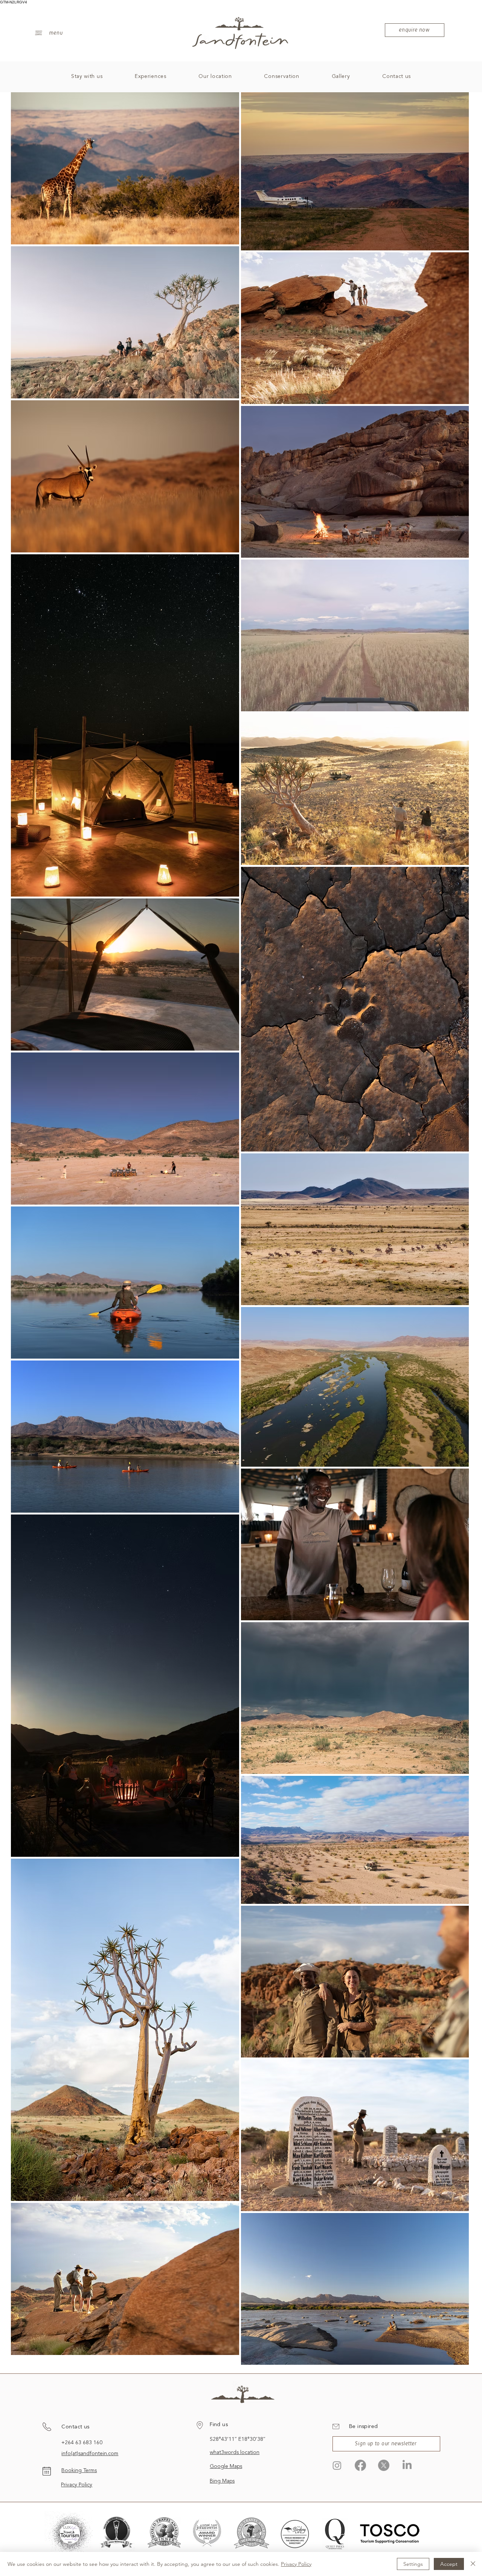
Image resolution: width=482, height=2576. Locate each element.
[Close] (473, 2564)
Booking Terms (79, 2471)
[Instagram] (337, 2465)
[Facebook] (360, 2465)
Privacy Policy (77, 2485)
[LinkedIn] (407, 2465)
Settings (413, 2564)
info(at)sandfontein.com (90, 2454)
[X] (384, 2465)
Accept (449, 2564)
